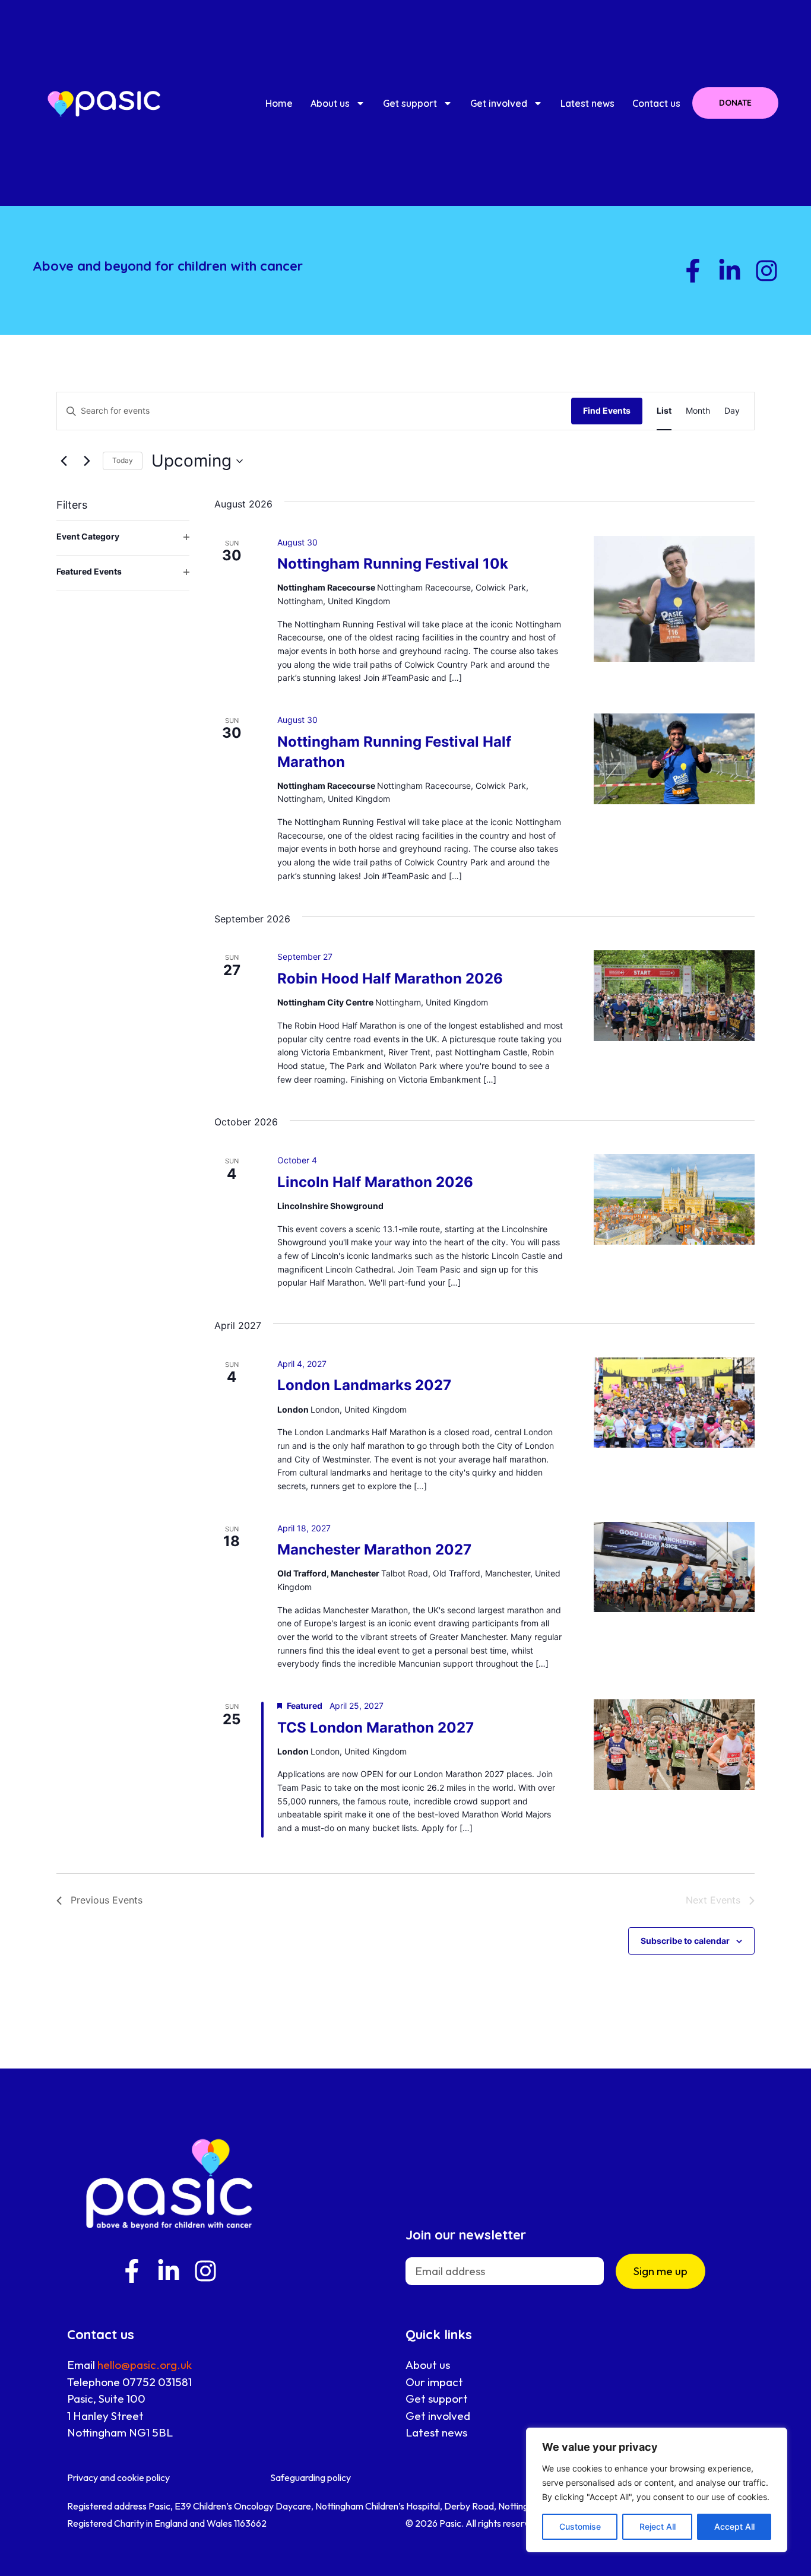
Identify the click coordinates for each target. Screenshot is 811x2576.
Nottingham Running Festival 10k (393, 564)
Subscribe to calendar (685, 1941)
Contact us (656, 103)
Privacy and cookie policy (118, 2477)
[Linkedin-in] (730, 271)
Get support (410, 103)
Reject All (658, 2526)
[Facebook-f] (693, 271)
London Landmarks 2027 (364, 1385)
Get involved (499, 103)
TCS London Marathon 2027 (376, 1728)
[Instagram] (766, 271)
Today (123, 460)
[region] (657, 2490)
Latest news (587, 103)
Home (279, 103)
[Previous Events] (64, 461)
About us (330, 103)
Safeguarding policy (311, 2477)
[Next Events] (87, 461)
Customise (580, 2526)
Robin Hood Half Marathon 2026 (390, 978)
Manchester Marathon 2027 (374, 1549)
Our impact (434, 2382)
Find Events (607, 410)
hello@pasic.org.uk (145, 2365)
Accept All (734, 2526)
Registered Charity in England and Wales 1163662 (167, 2523)
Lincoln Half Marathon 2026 (375, 1182)
